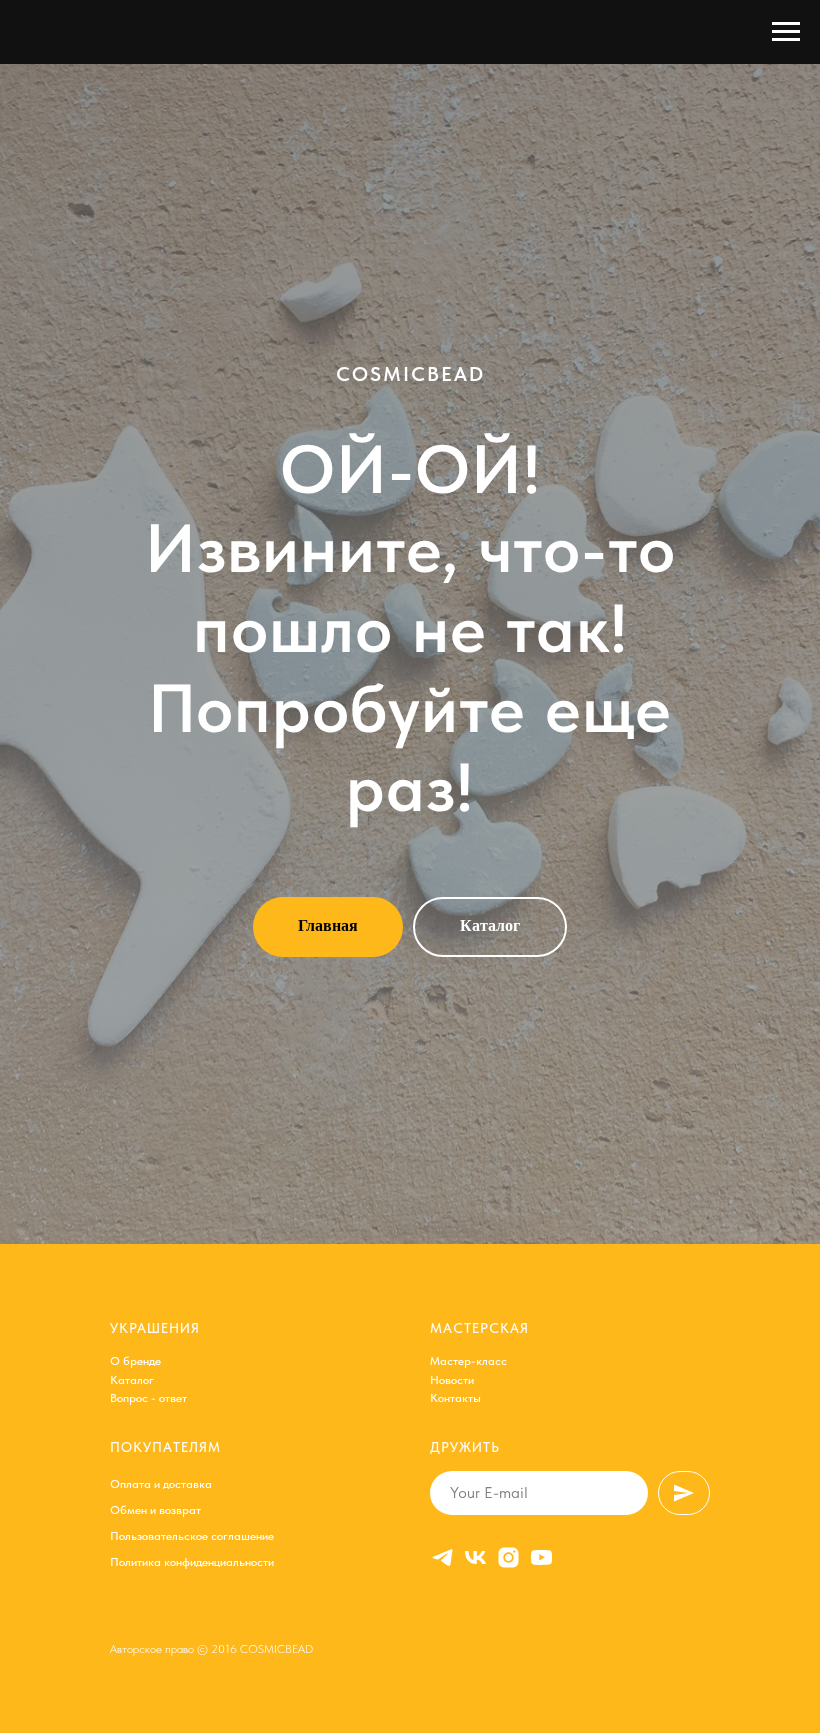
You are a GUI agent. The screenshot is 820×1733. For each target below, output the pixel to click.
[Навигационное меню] (786, 32)
